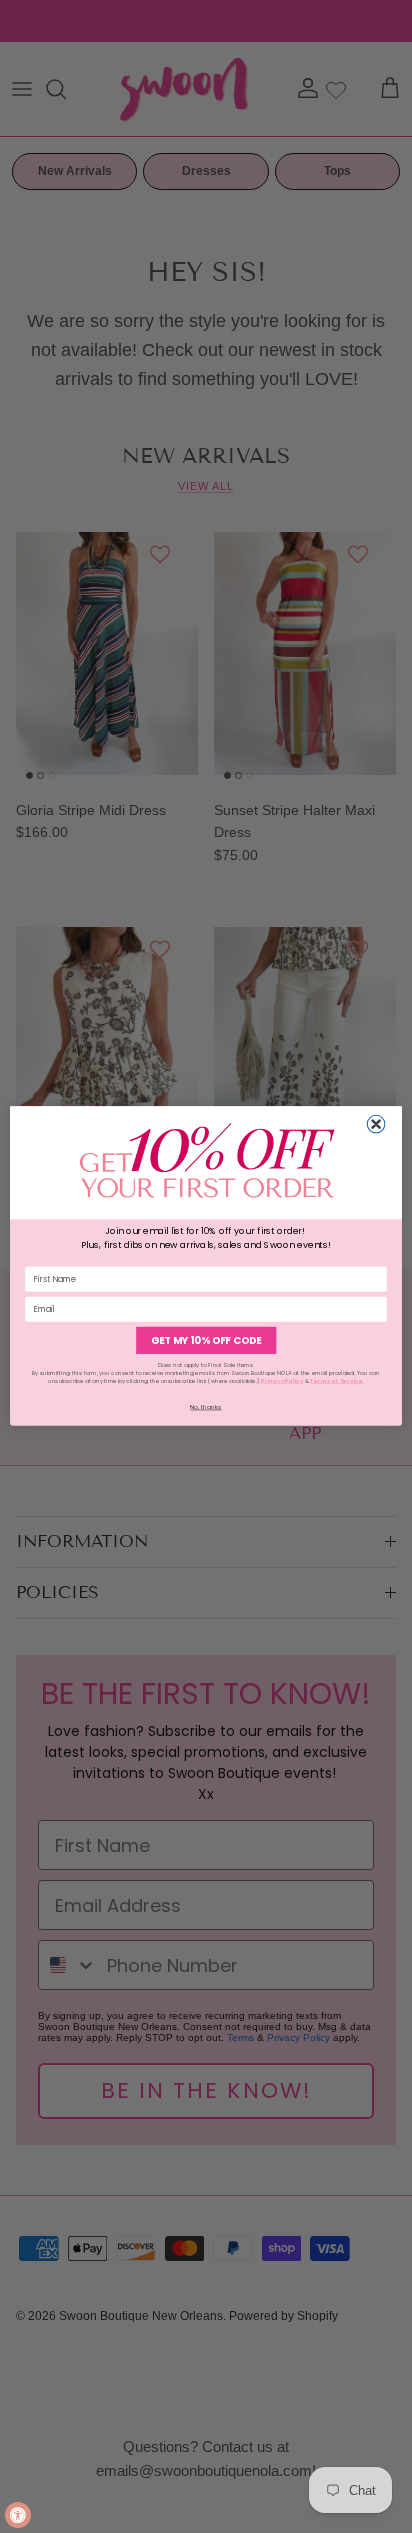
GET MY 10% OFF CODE (206, 1341)
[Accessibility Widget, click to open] (18, 2515)
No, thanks (205, 1407)
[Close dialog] (376, 1125)
